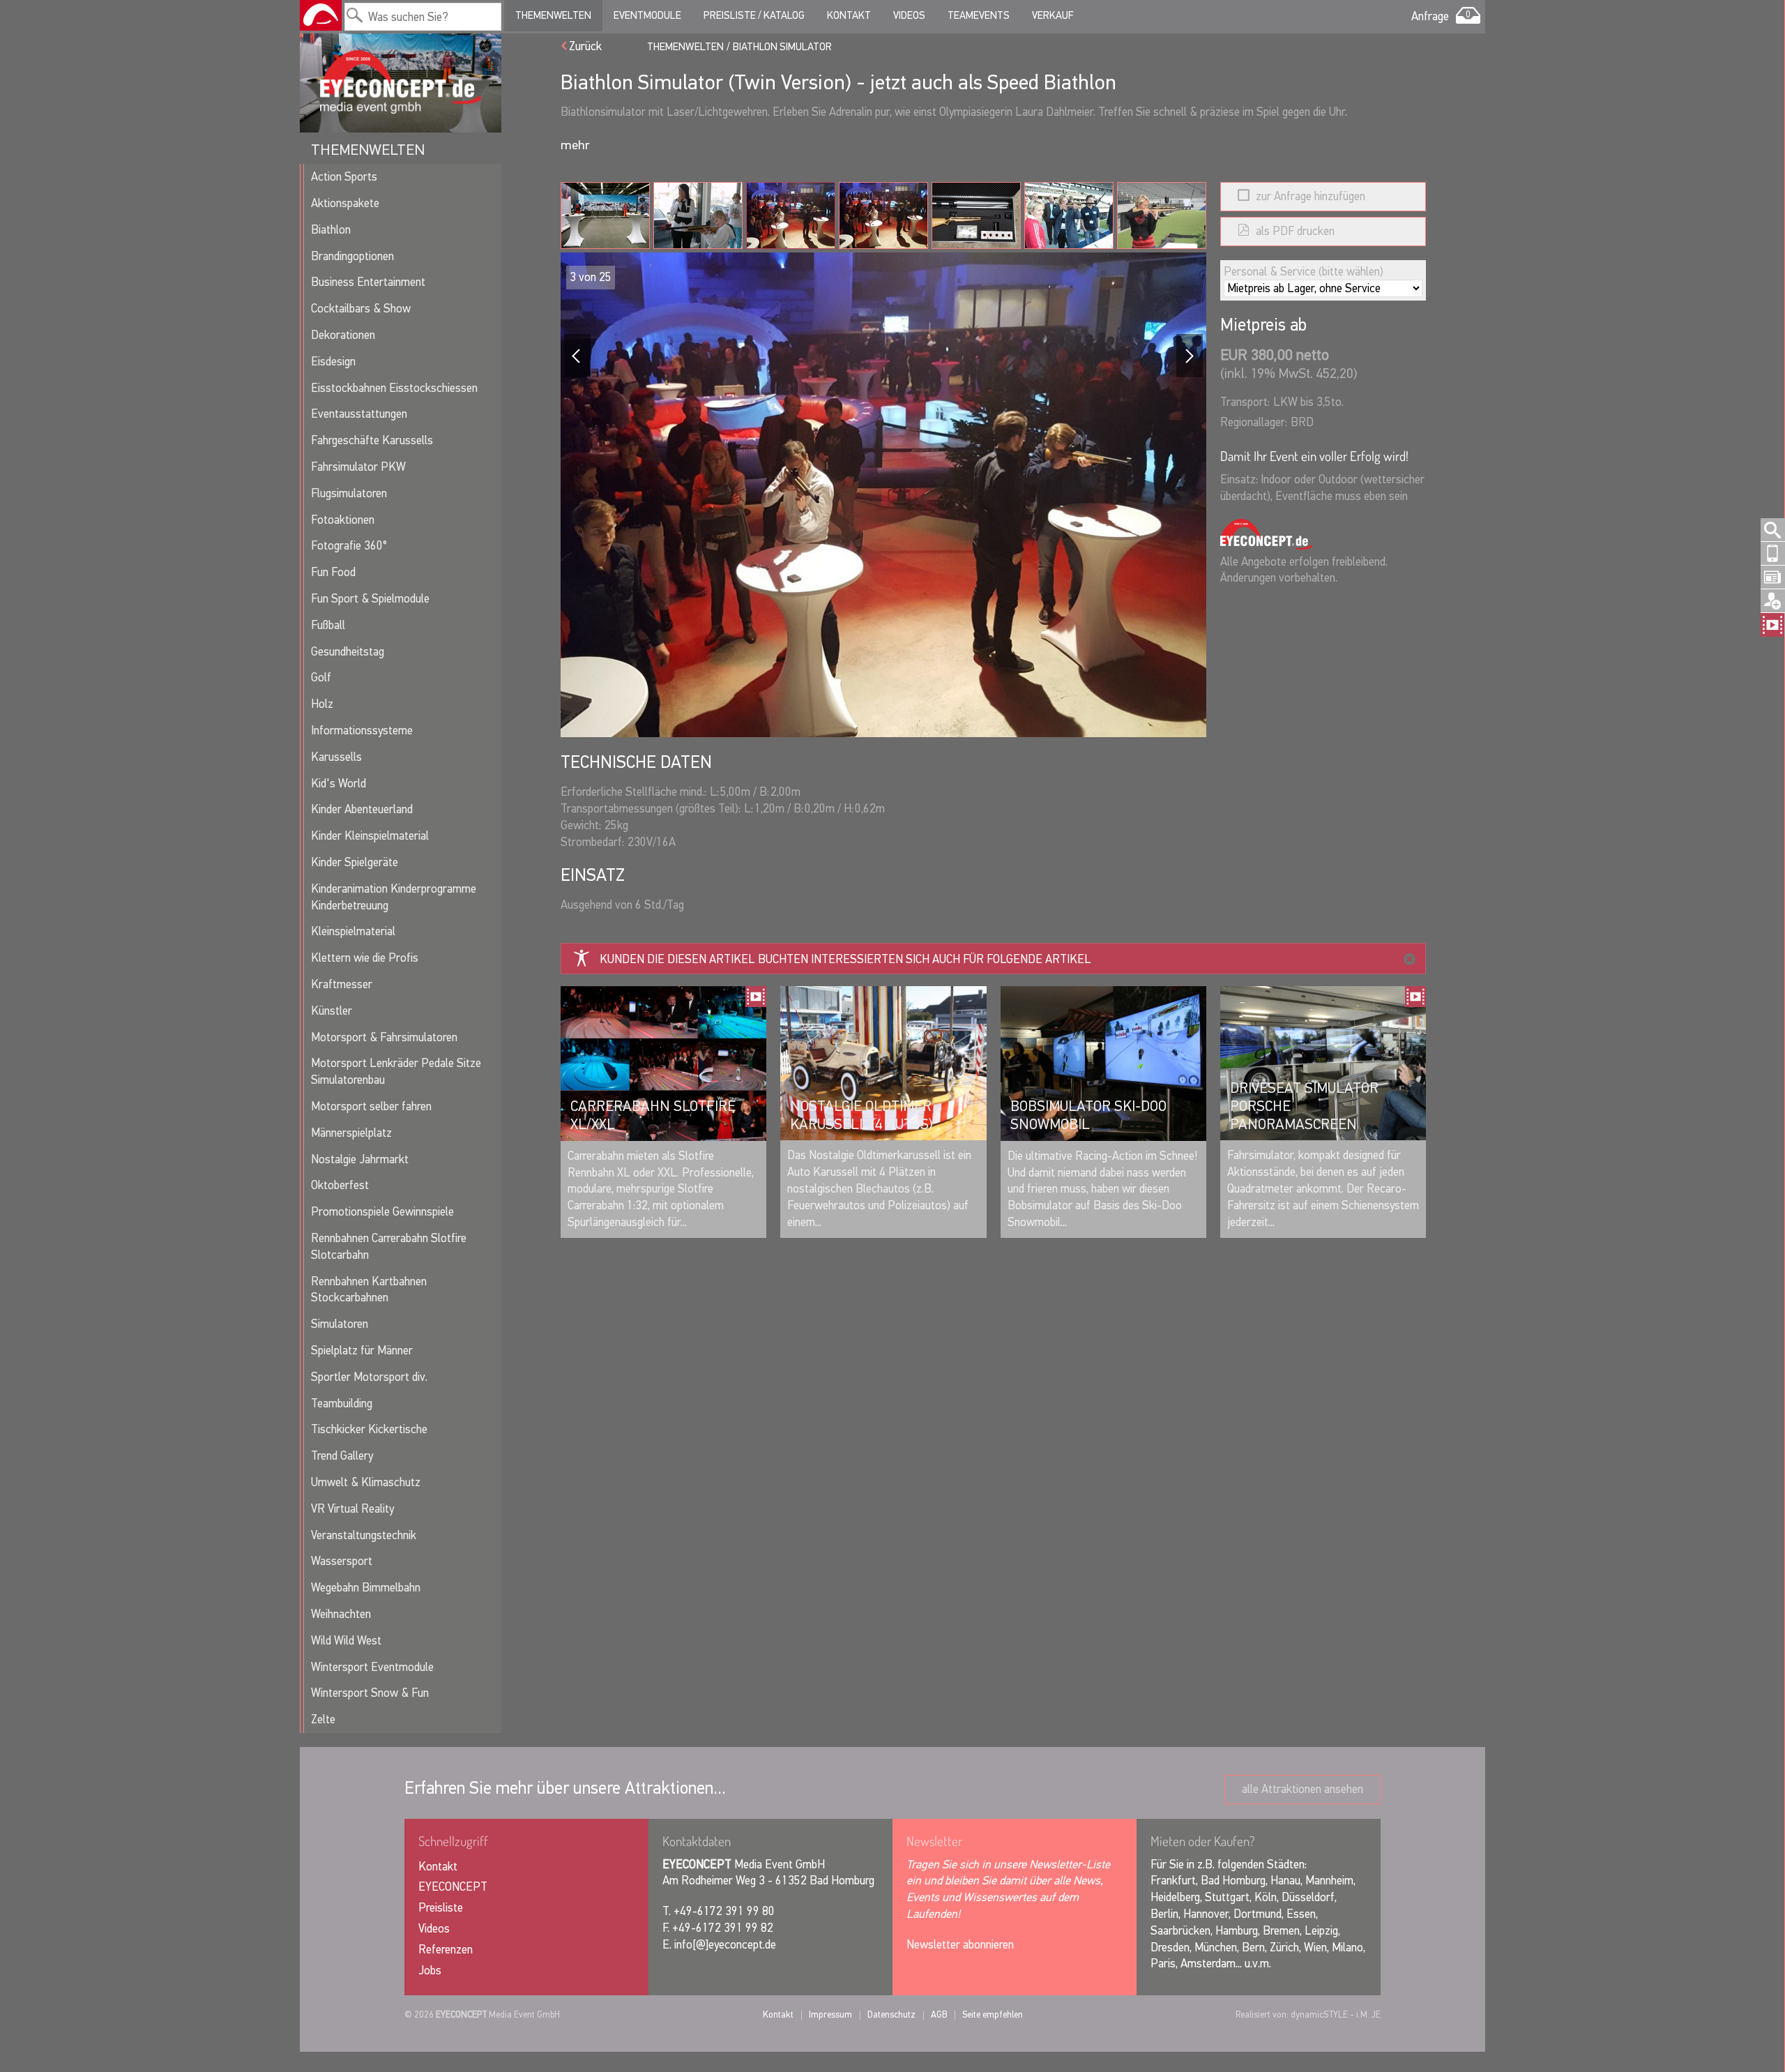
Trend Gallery (342, 1456)
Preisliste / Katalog (754, 15)
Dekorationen (343, 335)
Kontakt (849, 15)
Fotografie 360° (349, 546)
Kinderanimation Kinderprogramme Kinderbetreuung (394, 897)
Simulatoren (340, 1324)
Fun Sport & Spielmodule (370, 599)
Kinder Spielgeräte (355, 862)
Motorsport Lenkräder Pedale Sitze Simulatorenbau (396, 1072)
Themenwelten (553, 15)
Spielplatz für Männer (362, 1351)
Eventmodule (647, 15)
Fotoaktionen (343, 520)
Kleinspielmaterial (353, 931)
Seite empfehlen (993, 2014)
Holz (322, 704)
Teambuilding (342, 1404)
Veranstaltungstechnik (364, 1535)
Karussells (336, 757)
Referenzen (446, 1950)
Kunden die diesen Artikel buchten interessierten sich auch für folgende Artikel (845, 959)
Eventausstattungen (359, 414)
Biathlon (331, 230)
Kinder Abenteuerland (362, 809)
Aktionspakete (345, 203)
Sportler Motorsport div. (369, 1377)
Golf (321, 678)
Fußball (328, 625)
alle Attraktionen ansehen (1302, 1789)
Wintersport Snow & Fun (370, 1693)
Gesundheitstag (348, 652)
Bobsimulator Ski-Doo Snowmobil (1088, 1115)
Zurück (585, 46)
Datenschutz (891, 2014)
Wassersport (342, 1561)
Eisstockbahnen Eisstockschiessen (394, 388)
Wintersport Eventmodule (372, 1667)
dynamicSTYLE (1319, 2014)
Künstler (332, 1011)
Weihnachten (341, 1614)
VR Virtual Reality (352, 1509)
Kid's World (339, 784)
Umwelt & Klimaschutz (366, 1482)
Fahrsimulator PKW (358, 467)
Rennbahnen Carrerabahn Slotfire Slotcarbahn (389, 1247)
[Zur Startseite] (321, 15)
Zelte (323, 1719)
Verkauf (1053, 15)
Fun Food (333, 572)
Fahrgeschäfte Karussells (372, 440)
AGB (939, 2014)
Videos (909, 15)
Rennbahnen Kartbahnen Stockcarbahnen (369, 1290)
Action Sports (344, 177)
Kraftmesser (342, 984)
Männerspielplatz (351, 1133)
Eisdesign (333, 362)
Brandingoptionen (352, 256)
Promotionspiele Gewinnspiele (382, 1212)
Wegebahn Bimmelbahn (366, 1588)
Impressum (830, 2014)
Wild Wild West (346, 1641)
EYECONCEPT (453, 1887)
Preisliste (441, 1908)
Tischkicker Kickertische (369, 1429)
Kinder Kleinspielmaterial (370, 836)
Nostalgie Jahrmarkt (360, 1159)
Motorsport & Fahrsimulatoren (384, 1037)
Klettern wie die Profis (365, 958)
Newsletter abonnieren (960, 1945)
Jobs (430, 1971)
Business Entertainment (368, 282)
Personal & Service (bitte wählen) (1304, 272)
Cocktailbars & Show (361, 309)
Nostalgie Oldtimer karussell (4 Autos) (861, 1115)
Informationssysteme (362, 731)
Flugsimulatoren (349, 493)
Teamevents (979, 15)
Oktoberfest (340, 1185)
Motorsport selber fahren (371, 1106)
